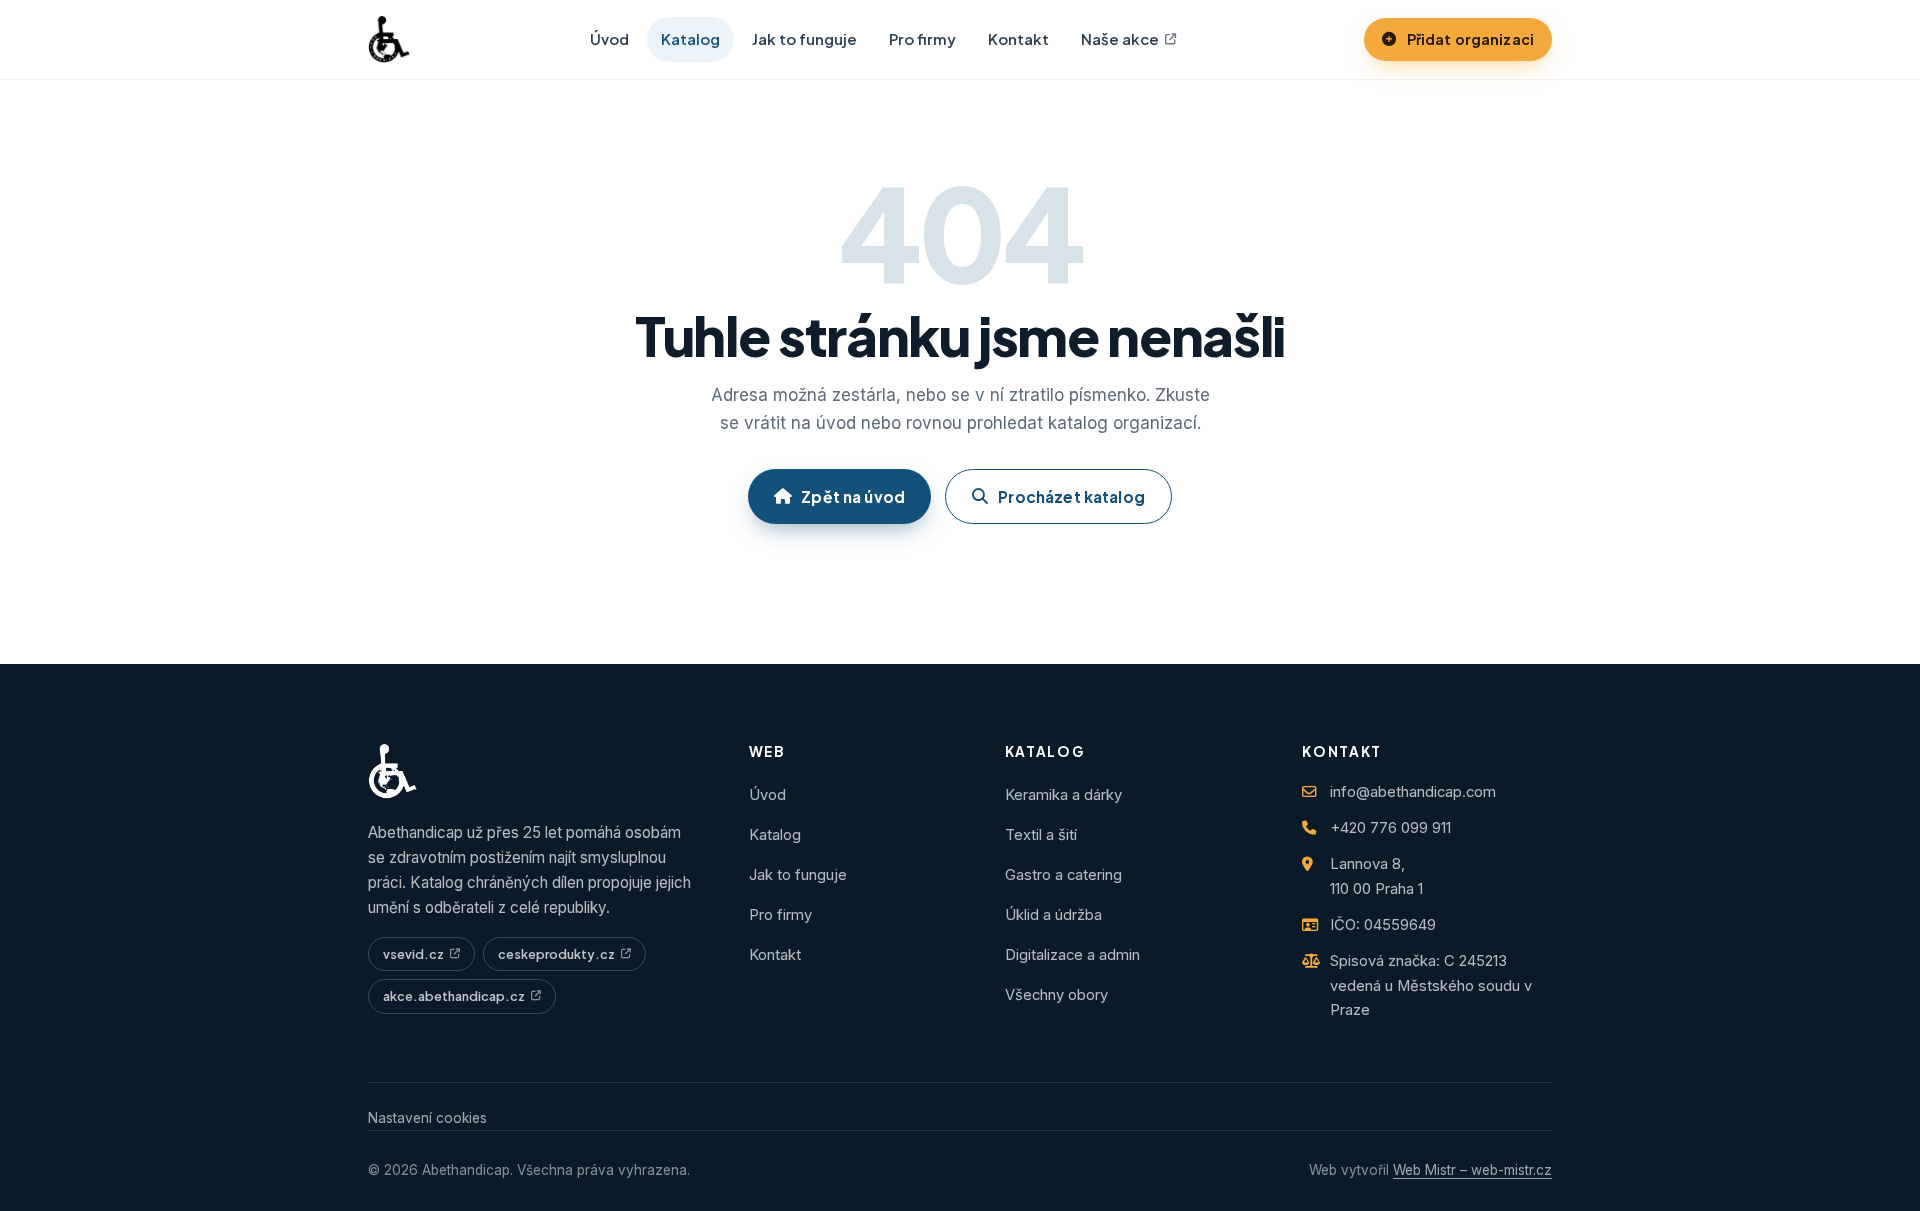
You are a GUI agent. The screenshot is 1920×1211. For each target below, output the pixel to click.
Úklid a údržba (1053, 915)
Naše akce (1120, 39)
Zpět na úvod (853, 496)
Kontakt (1018, 39)
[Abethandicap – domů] (389, 40)
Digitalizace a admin (1072, 955)
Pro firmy (922, 39)
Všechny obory (1056, 995)
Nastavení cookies (427, 1118)
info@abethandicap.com (1413, 792)
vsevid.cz (413, 954)
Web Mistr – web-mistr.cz (1472, 1170)
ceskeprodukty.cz (556, 954)
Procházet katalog (1071, 496)
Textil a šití (1041, 835)
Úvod (609, 39)
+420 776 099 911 (1390, 828)
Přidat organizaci (1470, 39)
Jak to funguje (804, 39)
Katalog (690, 39)
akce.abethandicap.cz (454, 996)
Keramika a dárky (1063, 795)
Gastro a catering (1063, 875)
